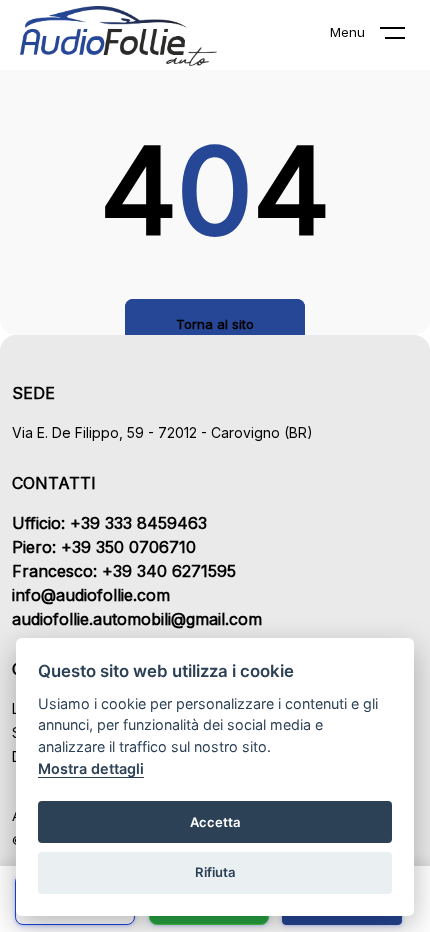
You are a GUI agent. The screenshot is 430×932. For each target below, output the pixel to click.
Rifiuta (215, 872)
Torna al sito (215, 324)
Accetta (215, 822)
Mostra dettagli (91, 768)
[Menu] (405, 37)
